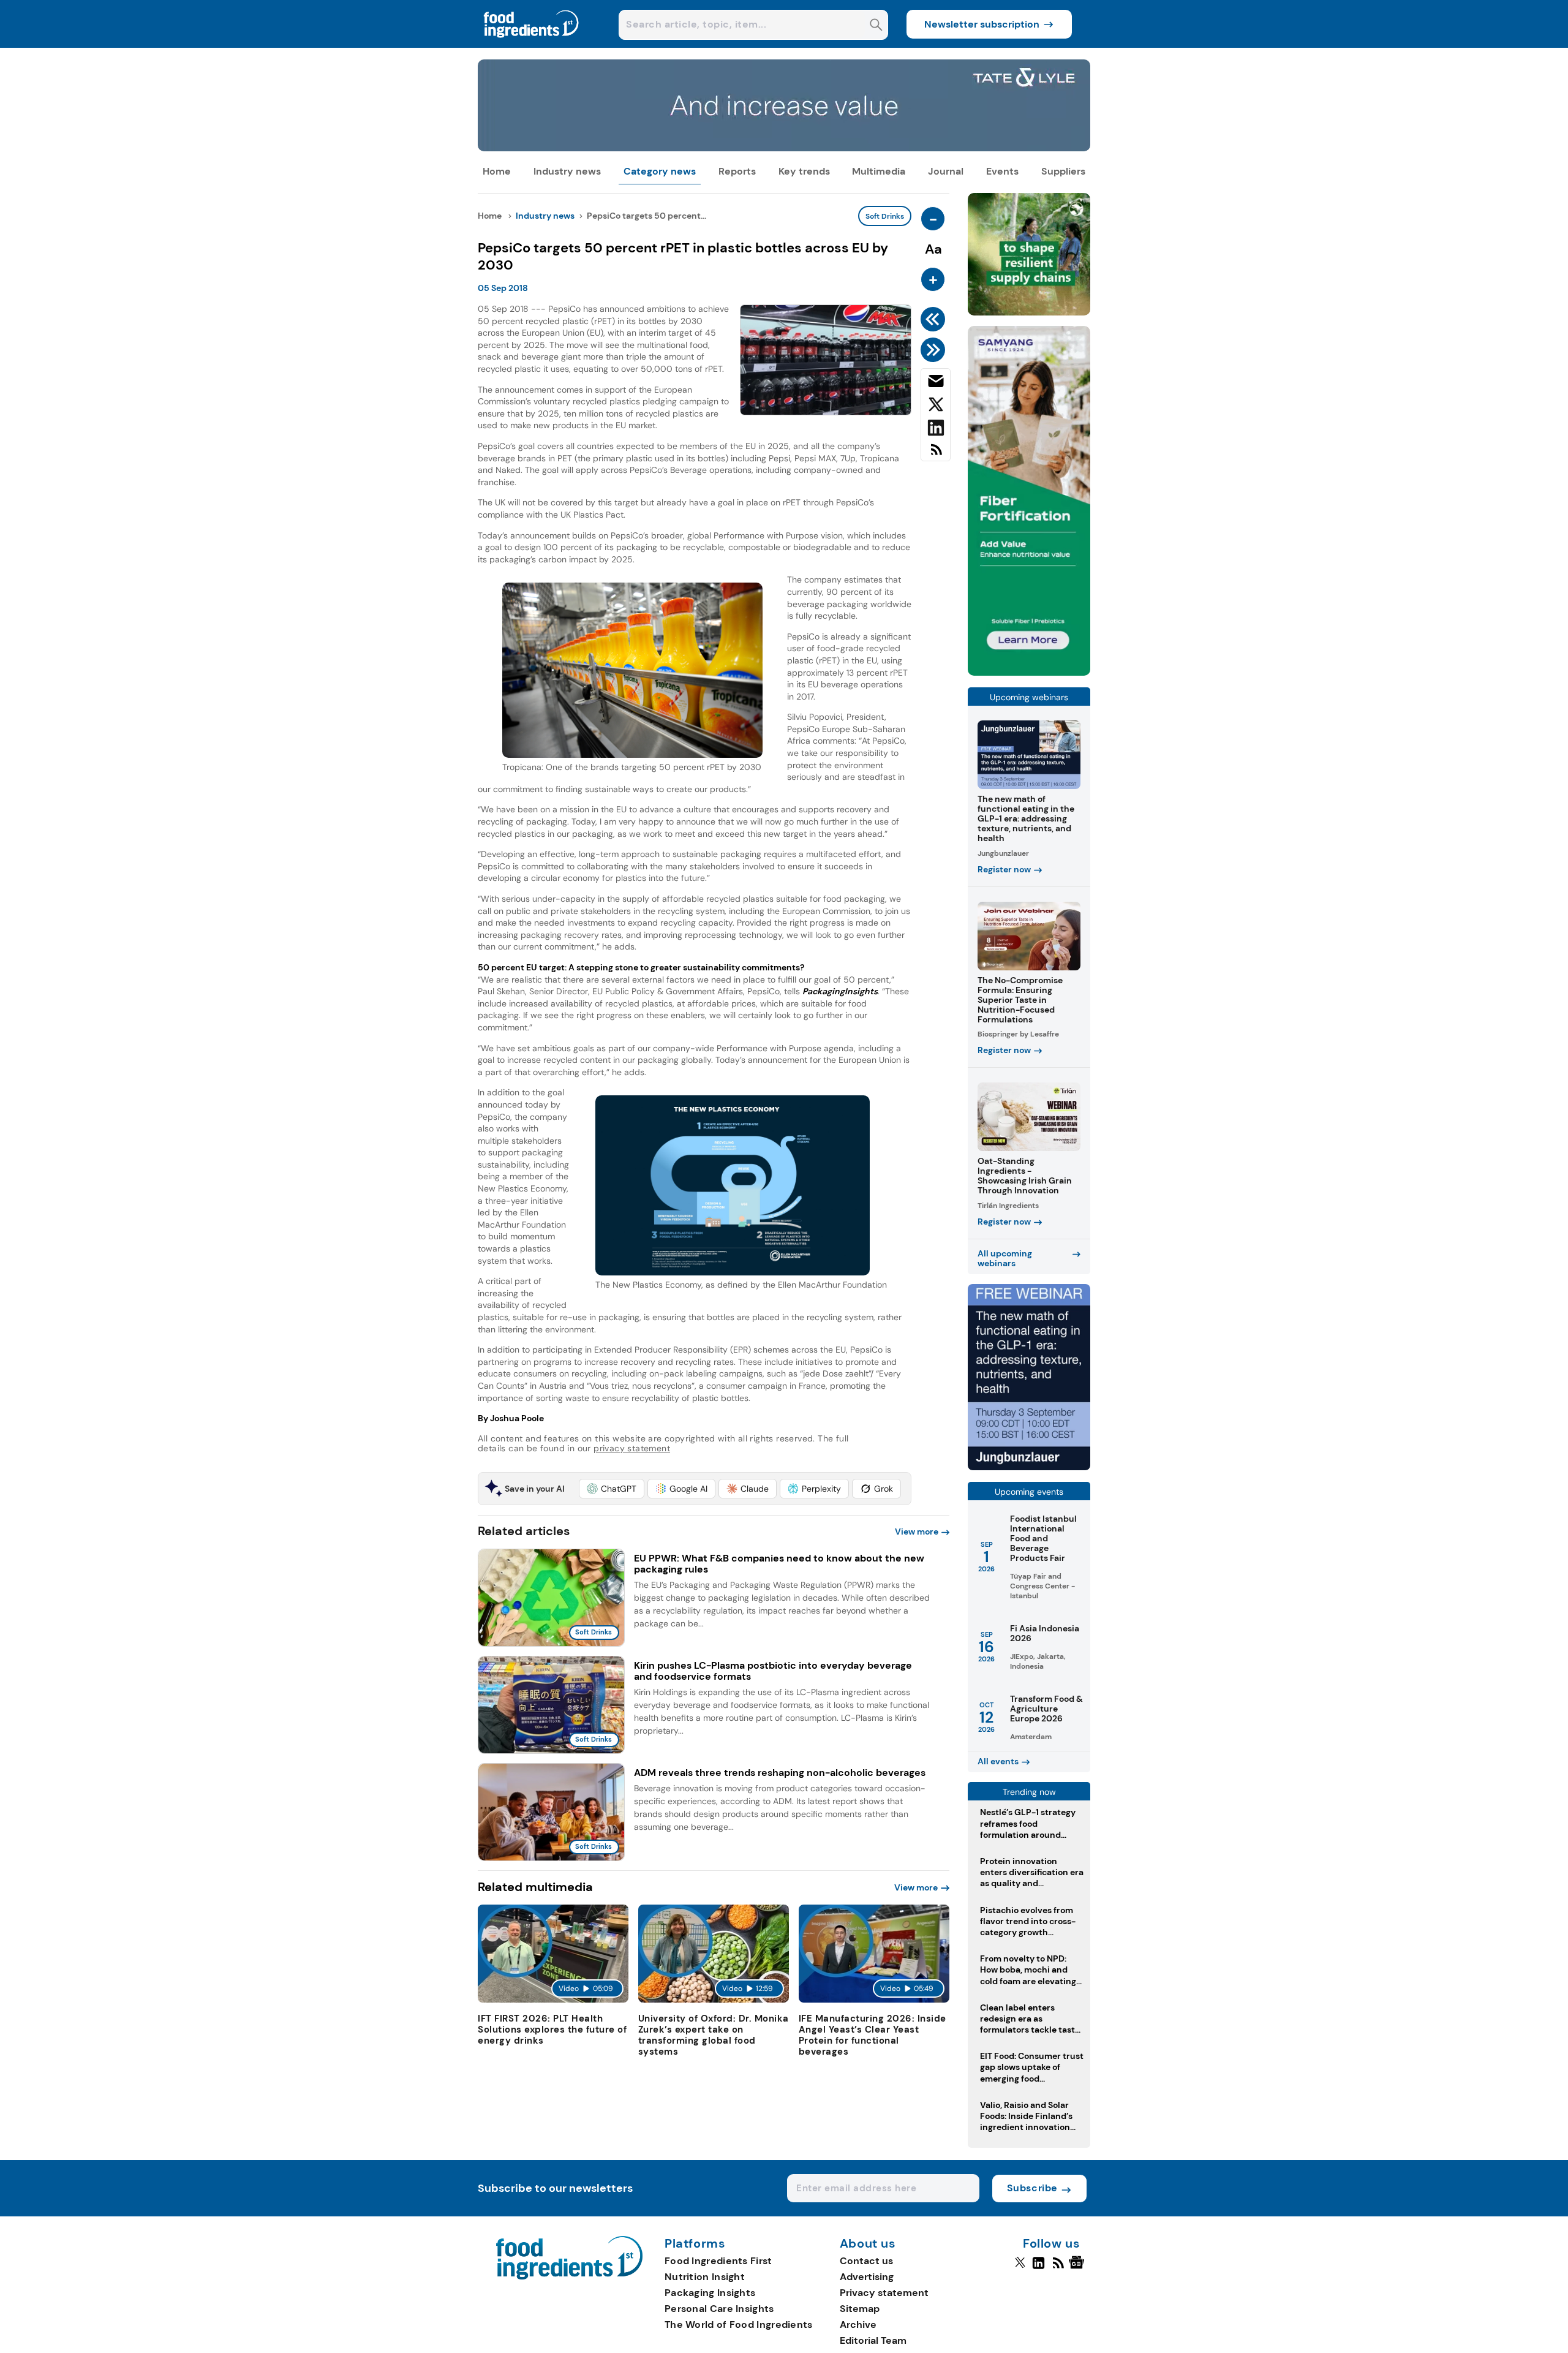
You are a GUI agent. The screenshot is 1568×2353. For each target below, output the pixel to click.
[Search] (876, 26)
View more (917, 1532)
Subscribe (1032, 2188)
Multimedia (879, 171)
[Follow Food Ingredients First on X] (1020, 2268)
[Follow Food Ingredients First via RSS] (1058, 2268)
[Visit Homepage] (532, 44)
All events (998, 1761)
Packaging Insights (710, 2293)
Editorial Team (873, 2340)
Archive (858, 2325)
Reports (737, 171)
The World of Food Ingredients (739, 2325)
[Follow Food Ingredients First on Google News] (1078, 2268)
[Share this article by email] (936, 383)
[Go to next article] (935, 350)
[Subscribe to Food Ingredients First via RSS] (936, 454)
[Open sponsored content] (784, 148)
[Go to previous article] (935, 319)
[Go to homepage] (569, 2276)
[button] (612, 1489)
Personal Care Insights (719, 2309)
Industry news (567, 171)
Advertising (867, 2277)
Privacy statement (884, 2293)
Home (497, 171)
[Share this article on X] (936, 407)
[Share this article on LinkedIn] (936, 430)
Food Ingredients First (718, 2261)
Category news (660, 171)
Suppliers (1063, 171)
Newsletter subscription (982, 24)
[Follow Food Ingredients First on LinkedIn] (1038, 2268)
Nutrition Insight (705, 2277)
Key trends (804, 171)
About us (868, 2244)
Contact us (866, 2261)
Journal (946, 171)
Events (1002, 171)
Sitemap (860, 2309)
